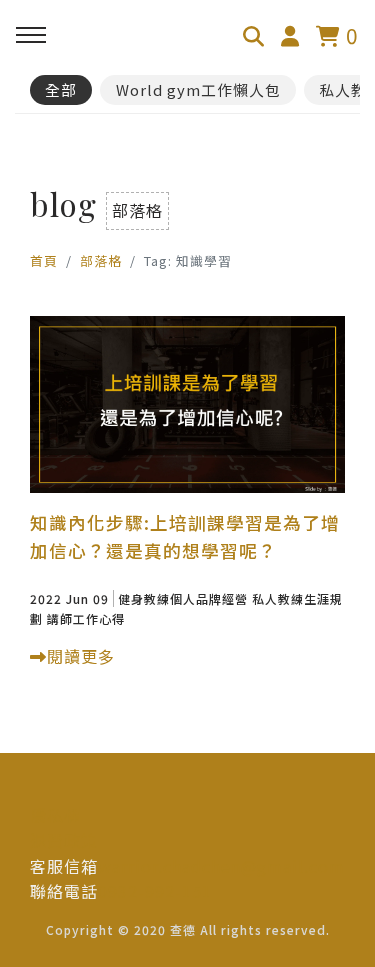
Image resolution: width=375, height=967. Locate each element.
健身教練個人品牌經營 (183, 598)
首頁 (44, 260)
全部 (61, 89)
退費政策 (64, 840)
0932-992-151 (155, 891)
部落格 (101, 260)
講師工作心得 (86, 618)
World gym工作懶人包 (198, 89)
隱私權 (55, 815)
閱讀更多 (81, 656)
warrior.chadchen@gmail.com (221, 866)
